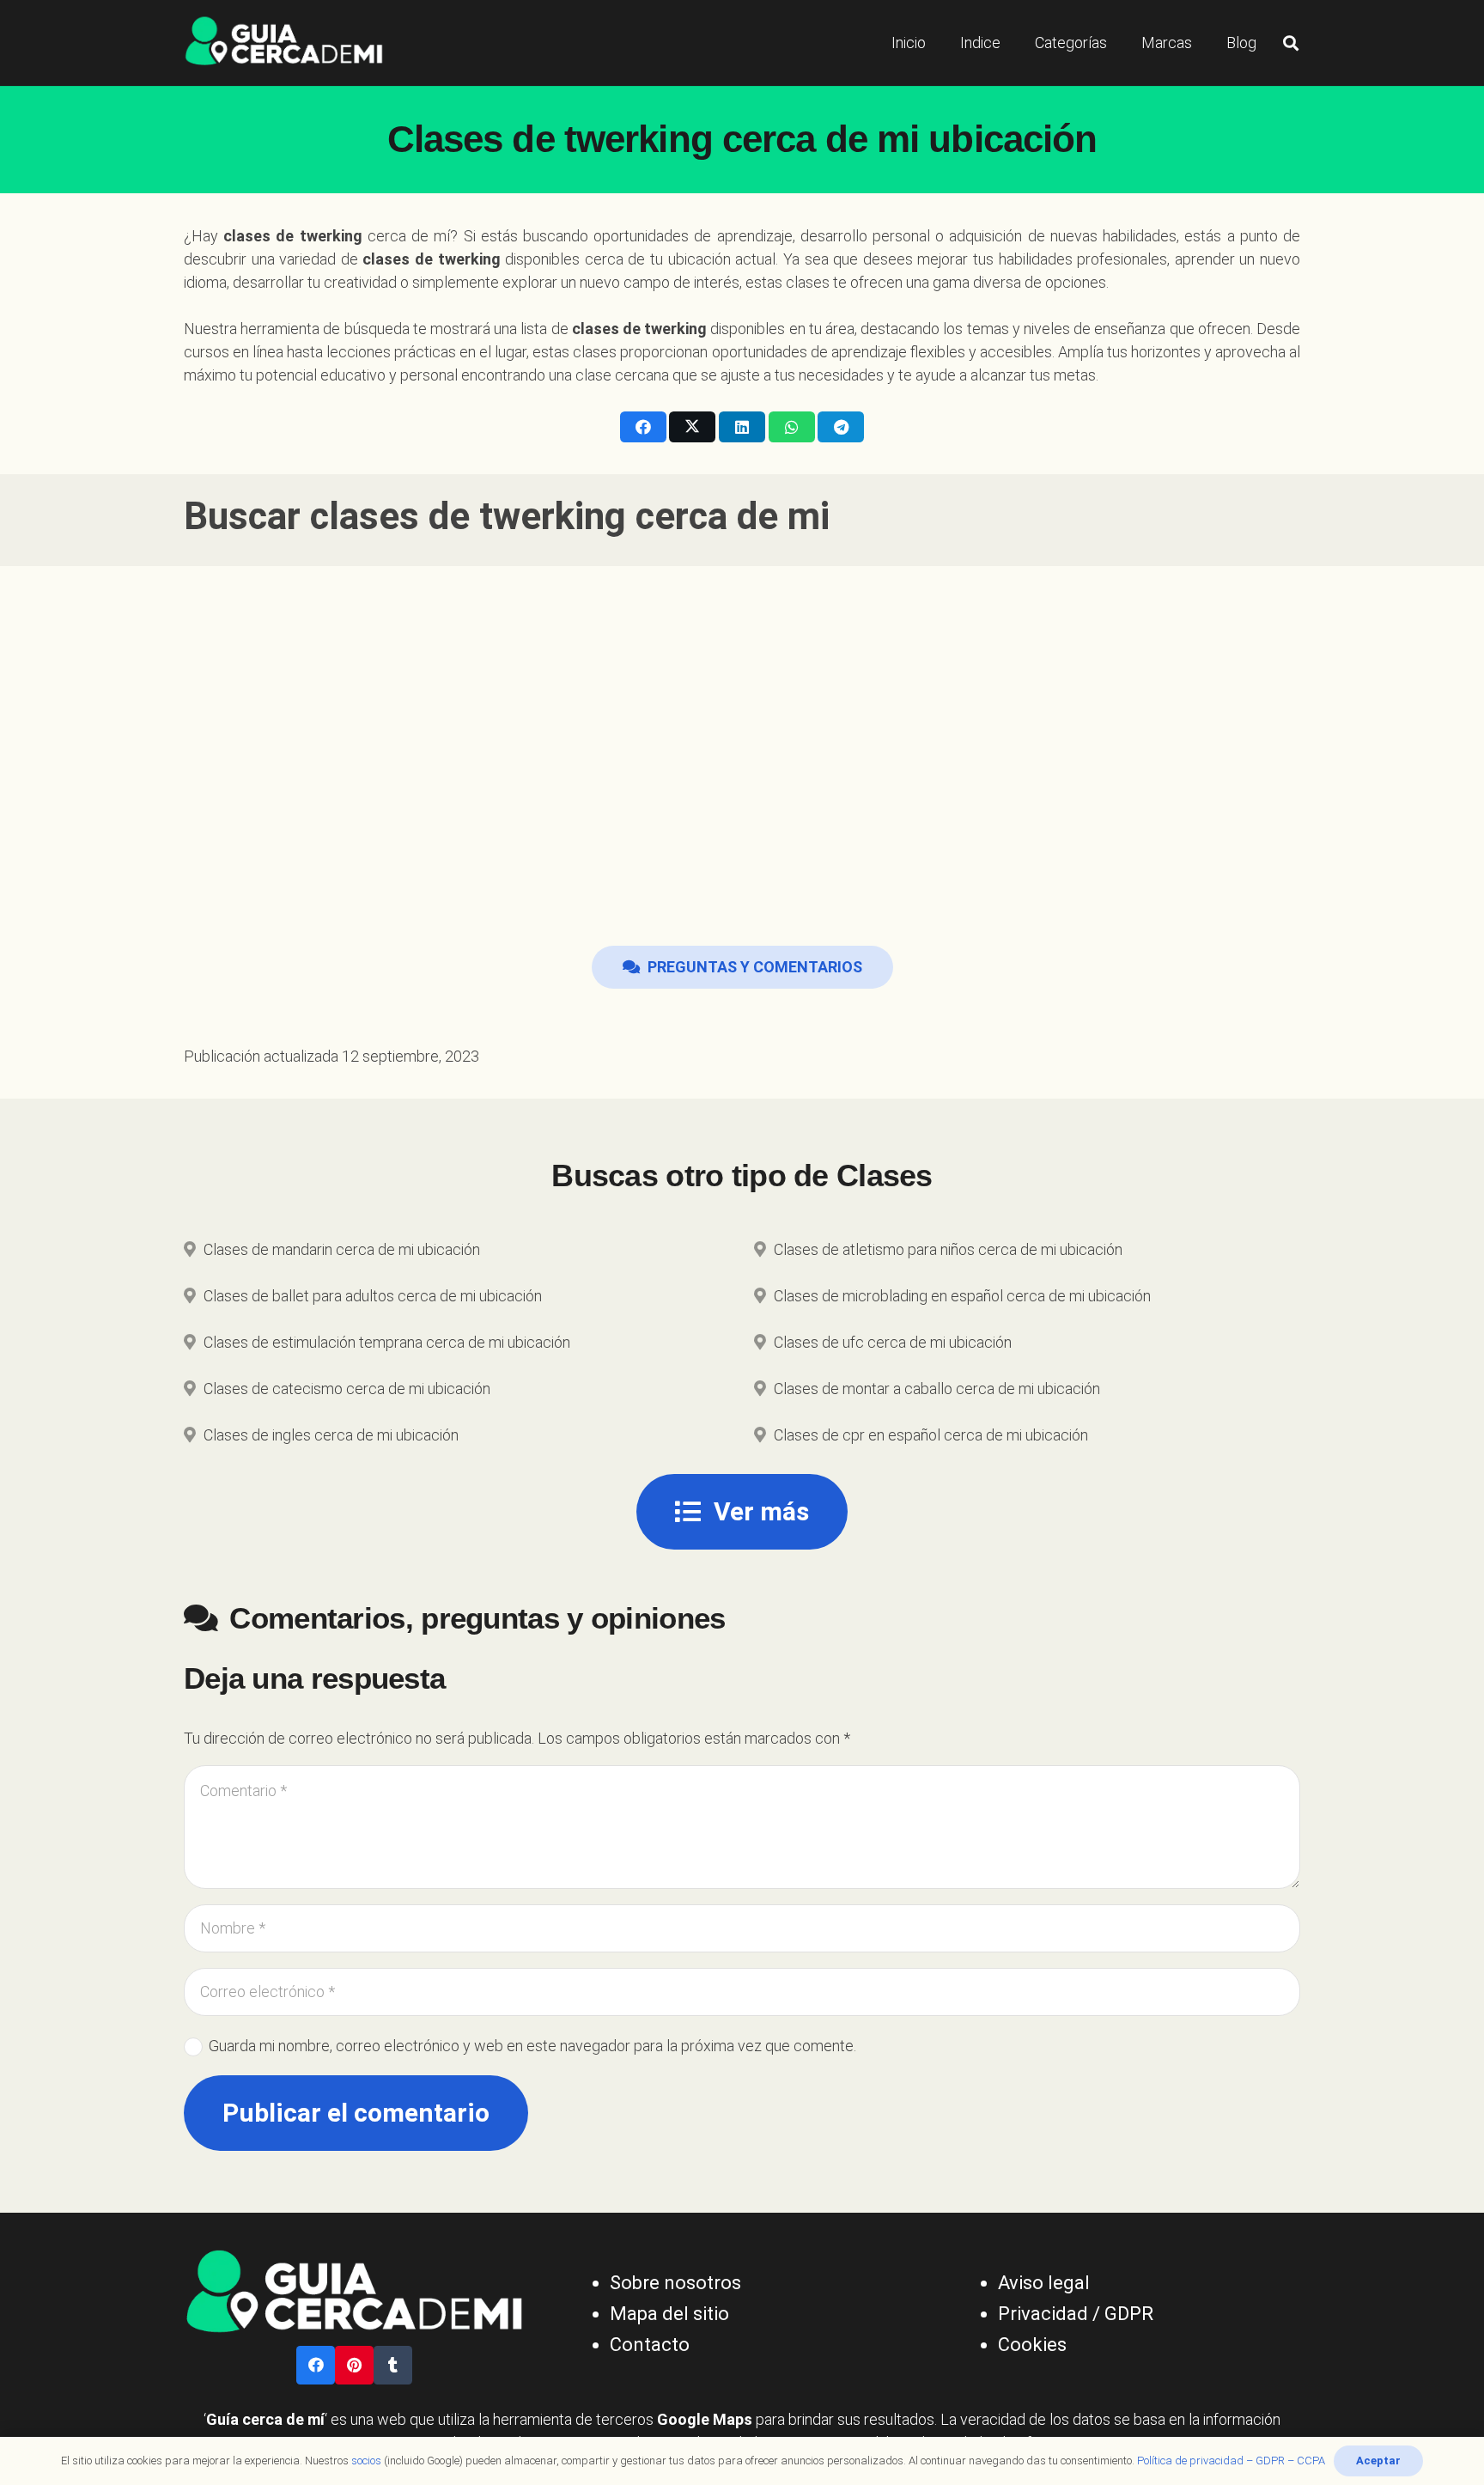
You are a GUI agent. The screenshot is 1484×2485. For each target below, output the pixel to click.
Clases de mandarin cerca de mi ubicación (342, 1249)
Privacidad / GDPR (1076, 2314)
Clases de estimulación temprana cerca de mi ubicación (387, 1342)
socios (366, 2461)
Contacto (650, 2345)
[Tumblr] (393, 2365)
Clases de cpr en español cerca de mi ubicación (931, 1435)
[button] (1291, 43)
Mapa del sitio (669, 2314)
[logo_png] (284, 43)
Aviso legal (1044, 2283)
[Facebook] (316, 2365)
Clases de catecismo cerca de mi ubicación (347, 1389)
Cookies (1032, 2345)
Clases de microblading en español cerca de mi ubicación (962, 1296)
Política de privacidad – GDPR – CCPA (1231, 2461)
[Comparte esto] (643, 427)
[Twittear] (692, 427)
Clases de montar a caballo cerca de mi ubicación (937, 1389)
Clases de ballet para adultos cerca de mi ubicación (373, 1296)
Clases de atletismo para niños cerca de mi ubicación (948, 1249)
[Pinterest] (354, 2365)
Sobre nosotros (675, 2283)
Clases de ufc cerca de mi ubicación (893, 1342)
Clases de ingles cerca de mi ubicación (331, 1435)
